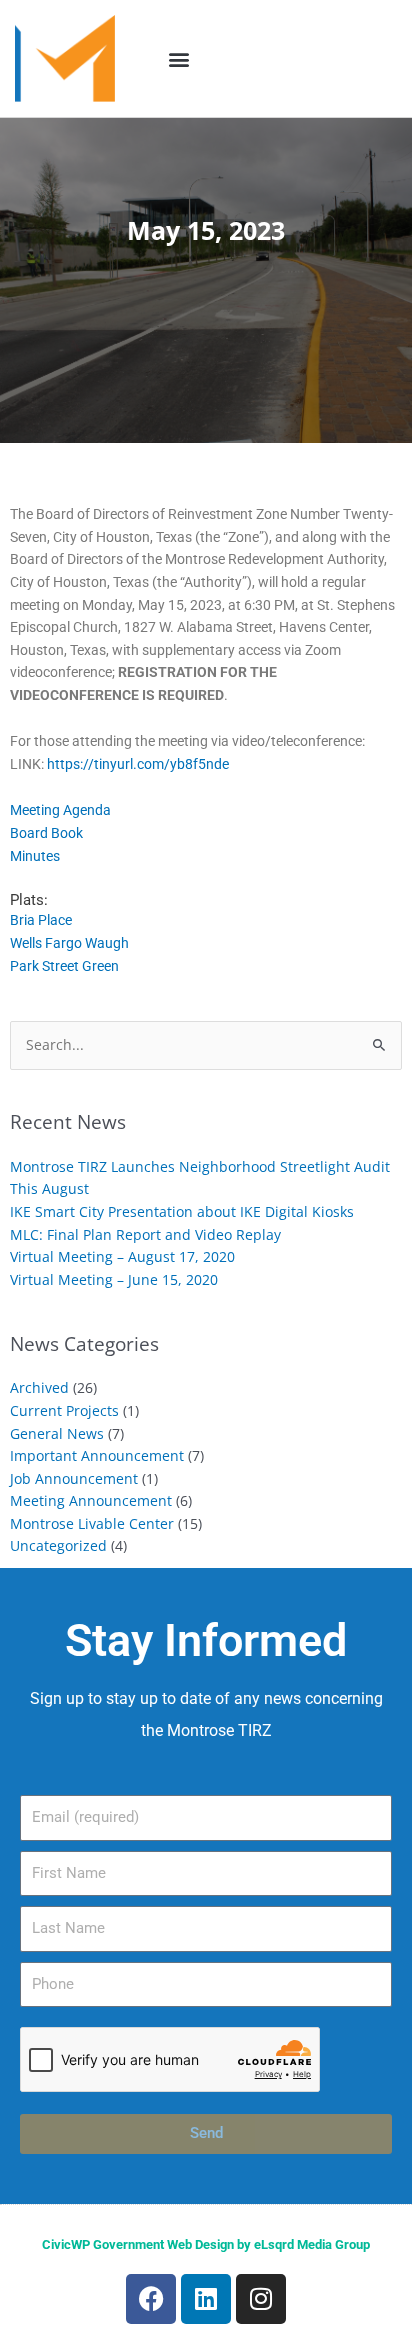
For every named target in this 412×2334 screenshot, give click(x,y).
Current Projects (64, 1410)
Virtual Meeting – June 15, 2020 (114, 1279)
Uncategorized (58, 1545)
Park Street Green (64, 966)
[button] (179, 58)
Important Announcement (97, 1455)
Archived (39, 1387)
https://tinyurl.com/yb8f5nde (138, 764)
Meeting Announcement (91, 1500)
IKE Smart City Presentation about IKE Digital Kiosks (182, 1211)
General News (57, 1433)
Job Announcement (74, 1478)
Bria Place (41, 920)
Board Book (46, 833)
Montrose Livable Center (92, 1523)
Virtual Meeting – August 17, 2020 (122, 1256)
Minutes (35, 856)
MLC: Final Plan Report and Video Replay (145, 1234)
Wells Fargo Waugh (69, 943)
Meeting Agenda (60, 810)
